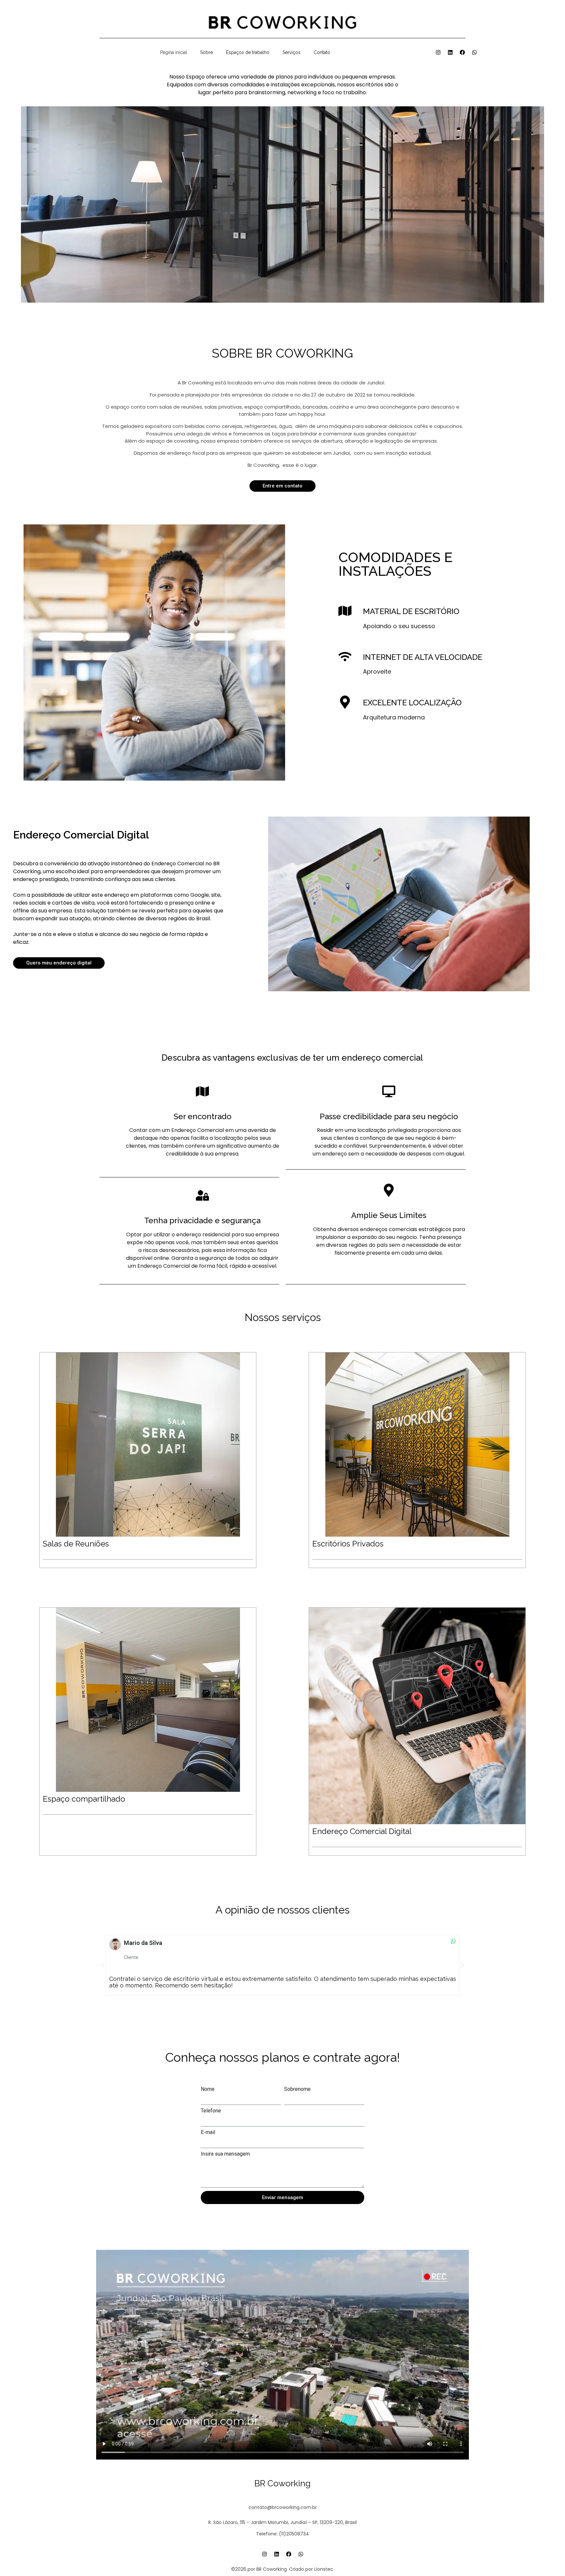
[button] (103, 1965)
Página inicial (174, 52)
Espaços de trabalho (248, 52)
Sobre (206, 52)
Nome (208, 2089)
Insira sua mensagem (225, 2154)
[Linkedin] (450, 52)
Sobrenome (297, 2089)
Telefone (211, 2111)
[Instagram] (438, 52)
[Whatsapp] (474, 52)
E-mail (208, 2132)
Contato (322, 52)
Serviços (291, 52)
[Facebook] (462, 52)
